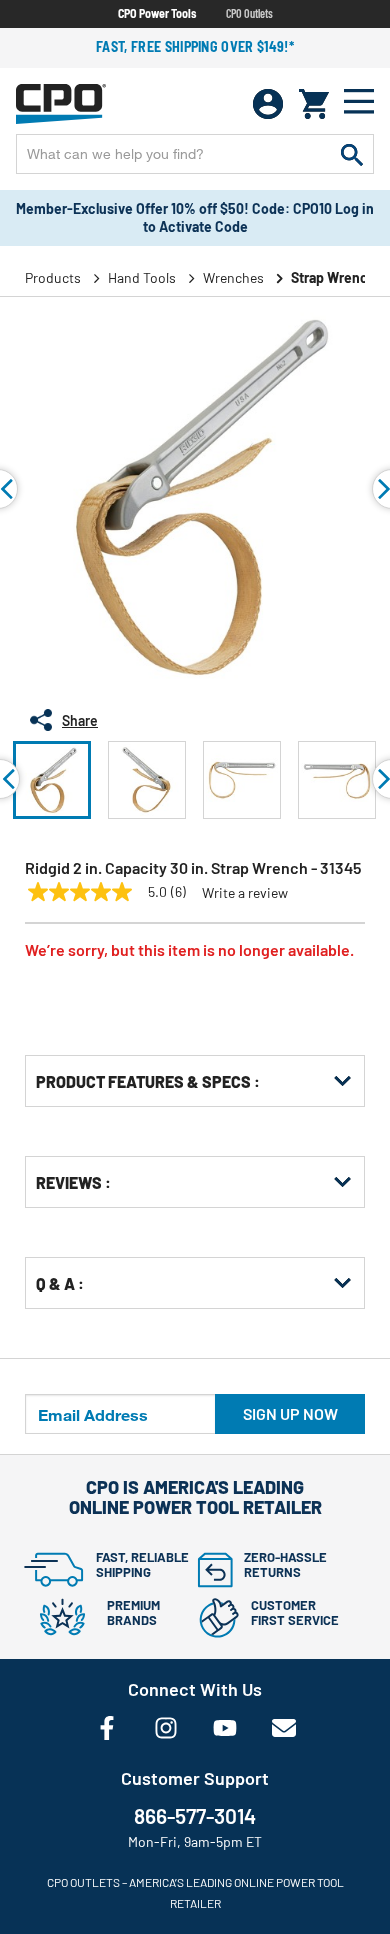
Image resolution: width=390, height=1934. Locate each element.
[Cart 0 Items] (314, 104)
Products (53, 277)
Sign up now (290, 1413)
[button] (52, 780)
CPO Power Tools (157, 13)
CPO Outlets (249, 13)
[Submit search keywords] (352, 154)
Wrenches (233, 277)
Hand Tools (142, 277)
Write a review (245, 893)
